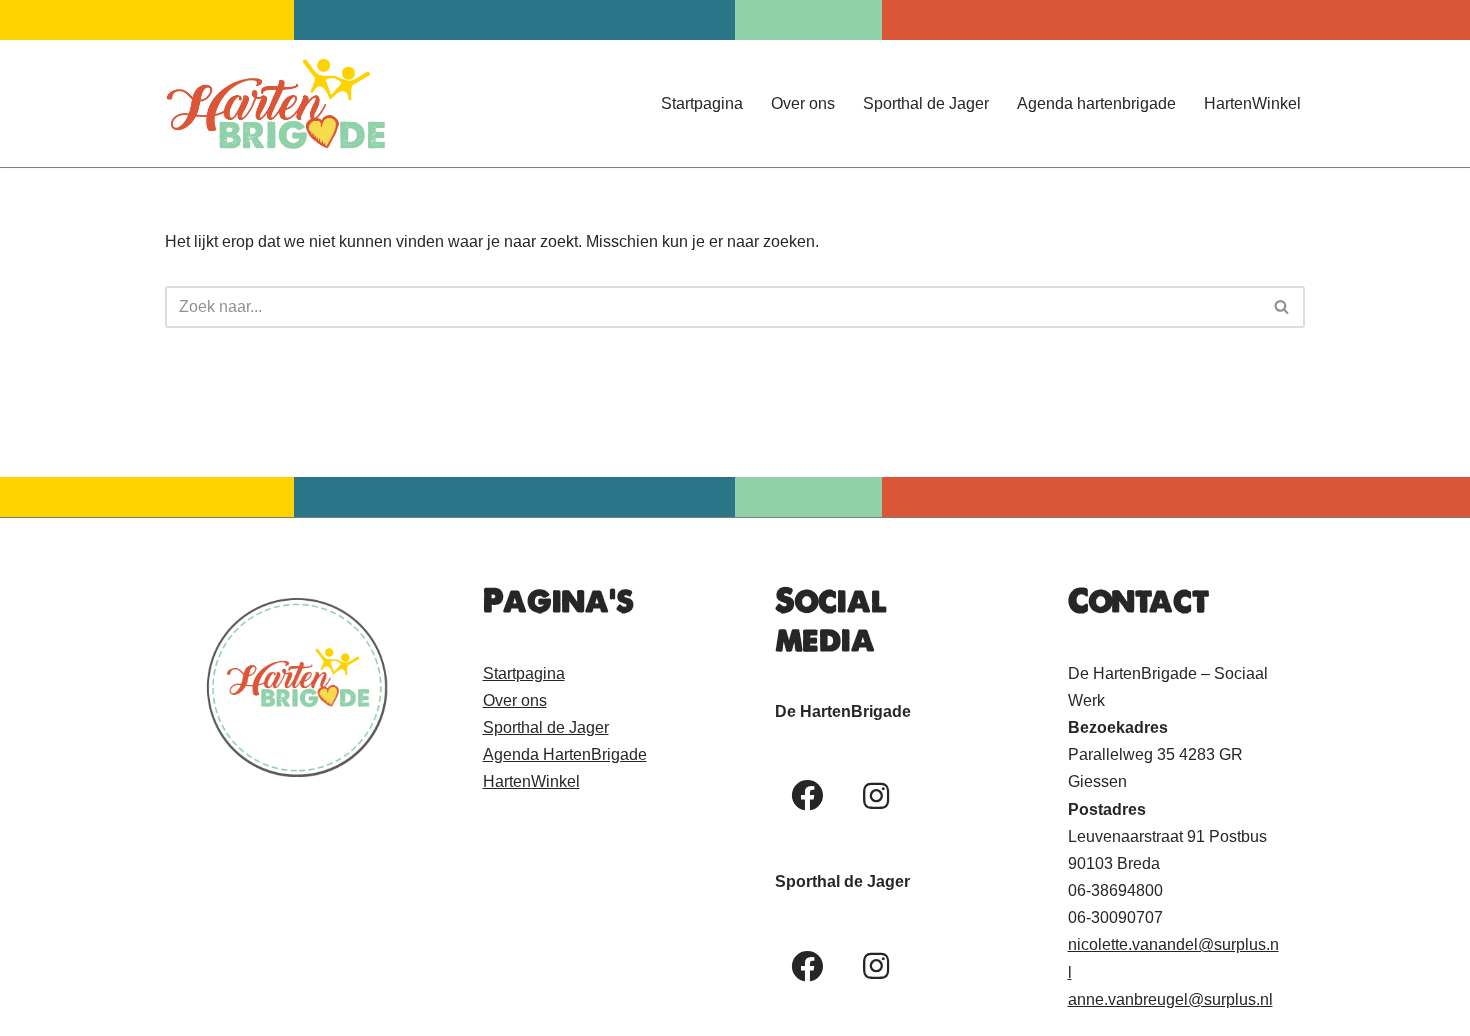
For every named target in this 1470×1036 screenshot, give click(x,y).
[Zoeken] (1282, 307)
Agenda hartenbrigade (1096, 103)
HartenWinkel (1252, 103)
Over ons (803, 103)
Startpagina (702, 103)
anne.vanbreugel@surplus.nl (1170, 999)
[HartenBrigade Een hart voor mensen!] (275, 103)
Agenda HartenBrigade (565, 754)
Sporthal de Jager (926, 103)
